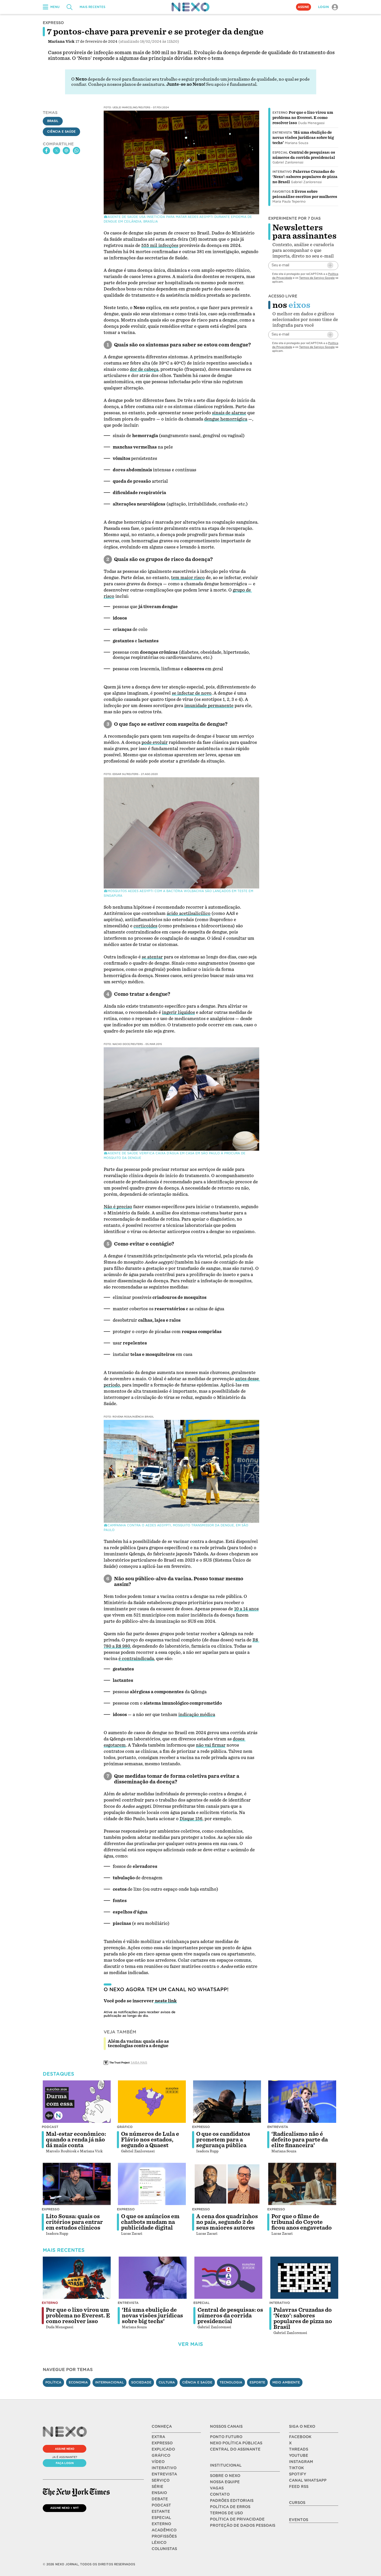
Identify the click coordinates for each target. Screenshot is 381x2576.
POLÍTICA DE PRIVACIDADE (237, 2519)
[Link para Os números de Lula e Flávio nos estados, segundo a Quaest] (152, 2102)
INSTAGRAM (301, 2462)
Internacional (110, 2382)
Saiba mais (139, 2062)
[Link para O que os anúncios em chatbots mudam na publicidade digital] (152, 2184)
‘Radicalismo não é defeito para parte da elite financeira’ (300, 2140)
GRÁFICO (161, 2456)
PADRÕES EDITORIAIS (232, 2501)
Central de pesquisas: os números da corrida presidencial (230, 2316)
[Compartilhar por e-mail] (66, 151)
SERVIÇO (161, 2480)
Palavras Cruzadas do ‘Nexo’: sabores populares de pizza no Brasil (305, 177)
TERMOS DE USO (226, 2513)
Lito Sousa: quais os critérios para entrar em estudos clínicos (74, 2222)
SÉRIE (157, 2487)
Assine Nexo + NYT (65, 2508)
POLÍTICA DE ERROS (230, 2507)
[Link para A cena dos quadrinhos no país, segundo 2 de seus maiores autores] (227, 2184)
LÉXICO (159, 2543)
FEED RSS (299, 2487)
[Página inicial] (190, 7)
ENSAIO (159, 2493)
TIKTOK (296, 2468)
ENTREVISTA (164, 2474)
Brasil (53, 121)
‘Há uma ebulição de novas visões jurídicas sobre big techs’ (303, 138)
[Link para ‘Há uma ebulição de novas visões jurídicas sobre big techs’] (153, 2278)
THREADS (299, 2449)
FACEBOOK (300, 2437)
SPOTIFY (298, 2474)
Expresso (201, 2127)
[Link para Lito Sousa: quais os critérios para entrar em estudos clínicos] (77, 2184)
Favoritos (281, 192)
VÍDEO (158, 2462)
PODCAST (161, 2505)
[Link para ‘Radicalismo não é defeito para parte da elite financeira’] (302, 2102)
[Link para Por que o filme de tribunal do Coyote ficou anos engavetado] (302, 2184)
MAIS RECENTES (92, 7)
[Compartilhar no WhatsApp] (76, 151)
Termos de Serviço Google (317, 277)
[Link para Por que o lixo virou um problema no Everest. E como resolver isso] (77, 2278)
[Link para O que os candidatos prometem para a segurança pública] (227, 2102)
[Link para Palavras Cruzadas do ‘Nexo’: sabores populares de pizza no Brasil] (304, 2278)
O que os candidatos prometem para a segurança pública (223, 2140)
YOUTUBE (299, 2456)
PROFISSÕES (164, 2536)
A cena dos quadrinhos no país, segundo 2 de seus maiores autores (227, 2222)
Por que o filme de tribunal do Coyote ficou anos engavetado (302, 2222)
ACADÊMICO (164, 2530)
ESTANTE (161, 2511)
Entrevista (282, 133)
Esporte (257, 2382)
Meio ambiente (286, 2382)
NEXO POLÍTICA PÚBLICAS (236, 2443)
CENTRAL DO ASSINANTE (235, 2449)
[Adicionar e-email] (330, 265)
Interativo (282, 172)
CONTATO (220, 2494)
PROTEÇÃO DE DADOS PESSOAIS (243, 2525)
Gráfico (125, 2127)
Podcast (50, 2127)
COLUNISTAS (164, 2549)
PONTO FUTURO (226, 2437)
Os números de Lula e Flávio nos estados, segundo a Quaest (150, 2140)
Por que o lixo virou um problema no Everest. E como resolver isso (303, 118)
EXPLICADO (163, 2449)
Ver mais (190, 2344)
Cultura (167, 2382)
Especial (280, 153)
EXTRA (158, 2437)
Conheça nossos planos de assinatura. (127, 84)
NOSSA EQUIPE (225, 2482)
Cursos (297, 2503)
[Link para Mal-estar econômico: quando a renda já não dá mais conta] (77, 2102)
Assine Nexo (65, 2449)
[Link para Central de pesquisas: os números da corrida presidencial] (228, 2278)
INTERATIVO (164, 2468)
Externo (280, 113)
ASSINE (304, 7)
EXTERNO (161, 2524)
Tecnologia (231, 2382)
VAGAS (217, 2488)
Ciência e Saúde (61, 132)
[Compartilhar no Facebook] (46, 151)
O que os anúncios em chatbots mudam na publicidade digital (150, 2222)
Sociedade (141, 2382)
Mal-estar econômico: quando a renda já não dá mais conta (76, 2140)
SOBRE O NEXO (225, 2476)
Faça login (65, 2463)
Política (53, 2382)
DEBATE (160, 2499)
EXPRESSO (162, 2443)
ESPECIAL (161, 2518)
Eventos (299, 2520)
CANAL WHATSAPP (308, 2480)
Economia (78, 2382)
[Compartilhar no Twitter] (57, 151)
